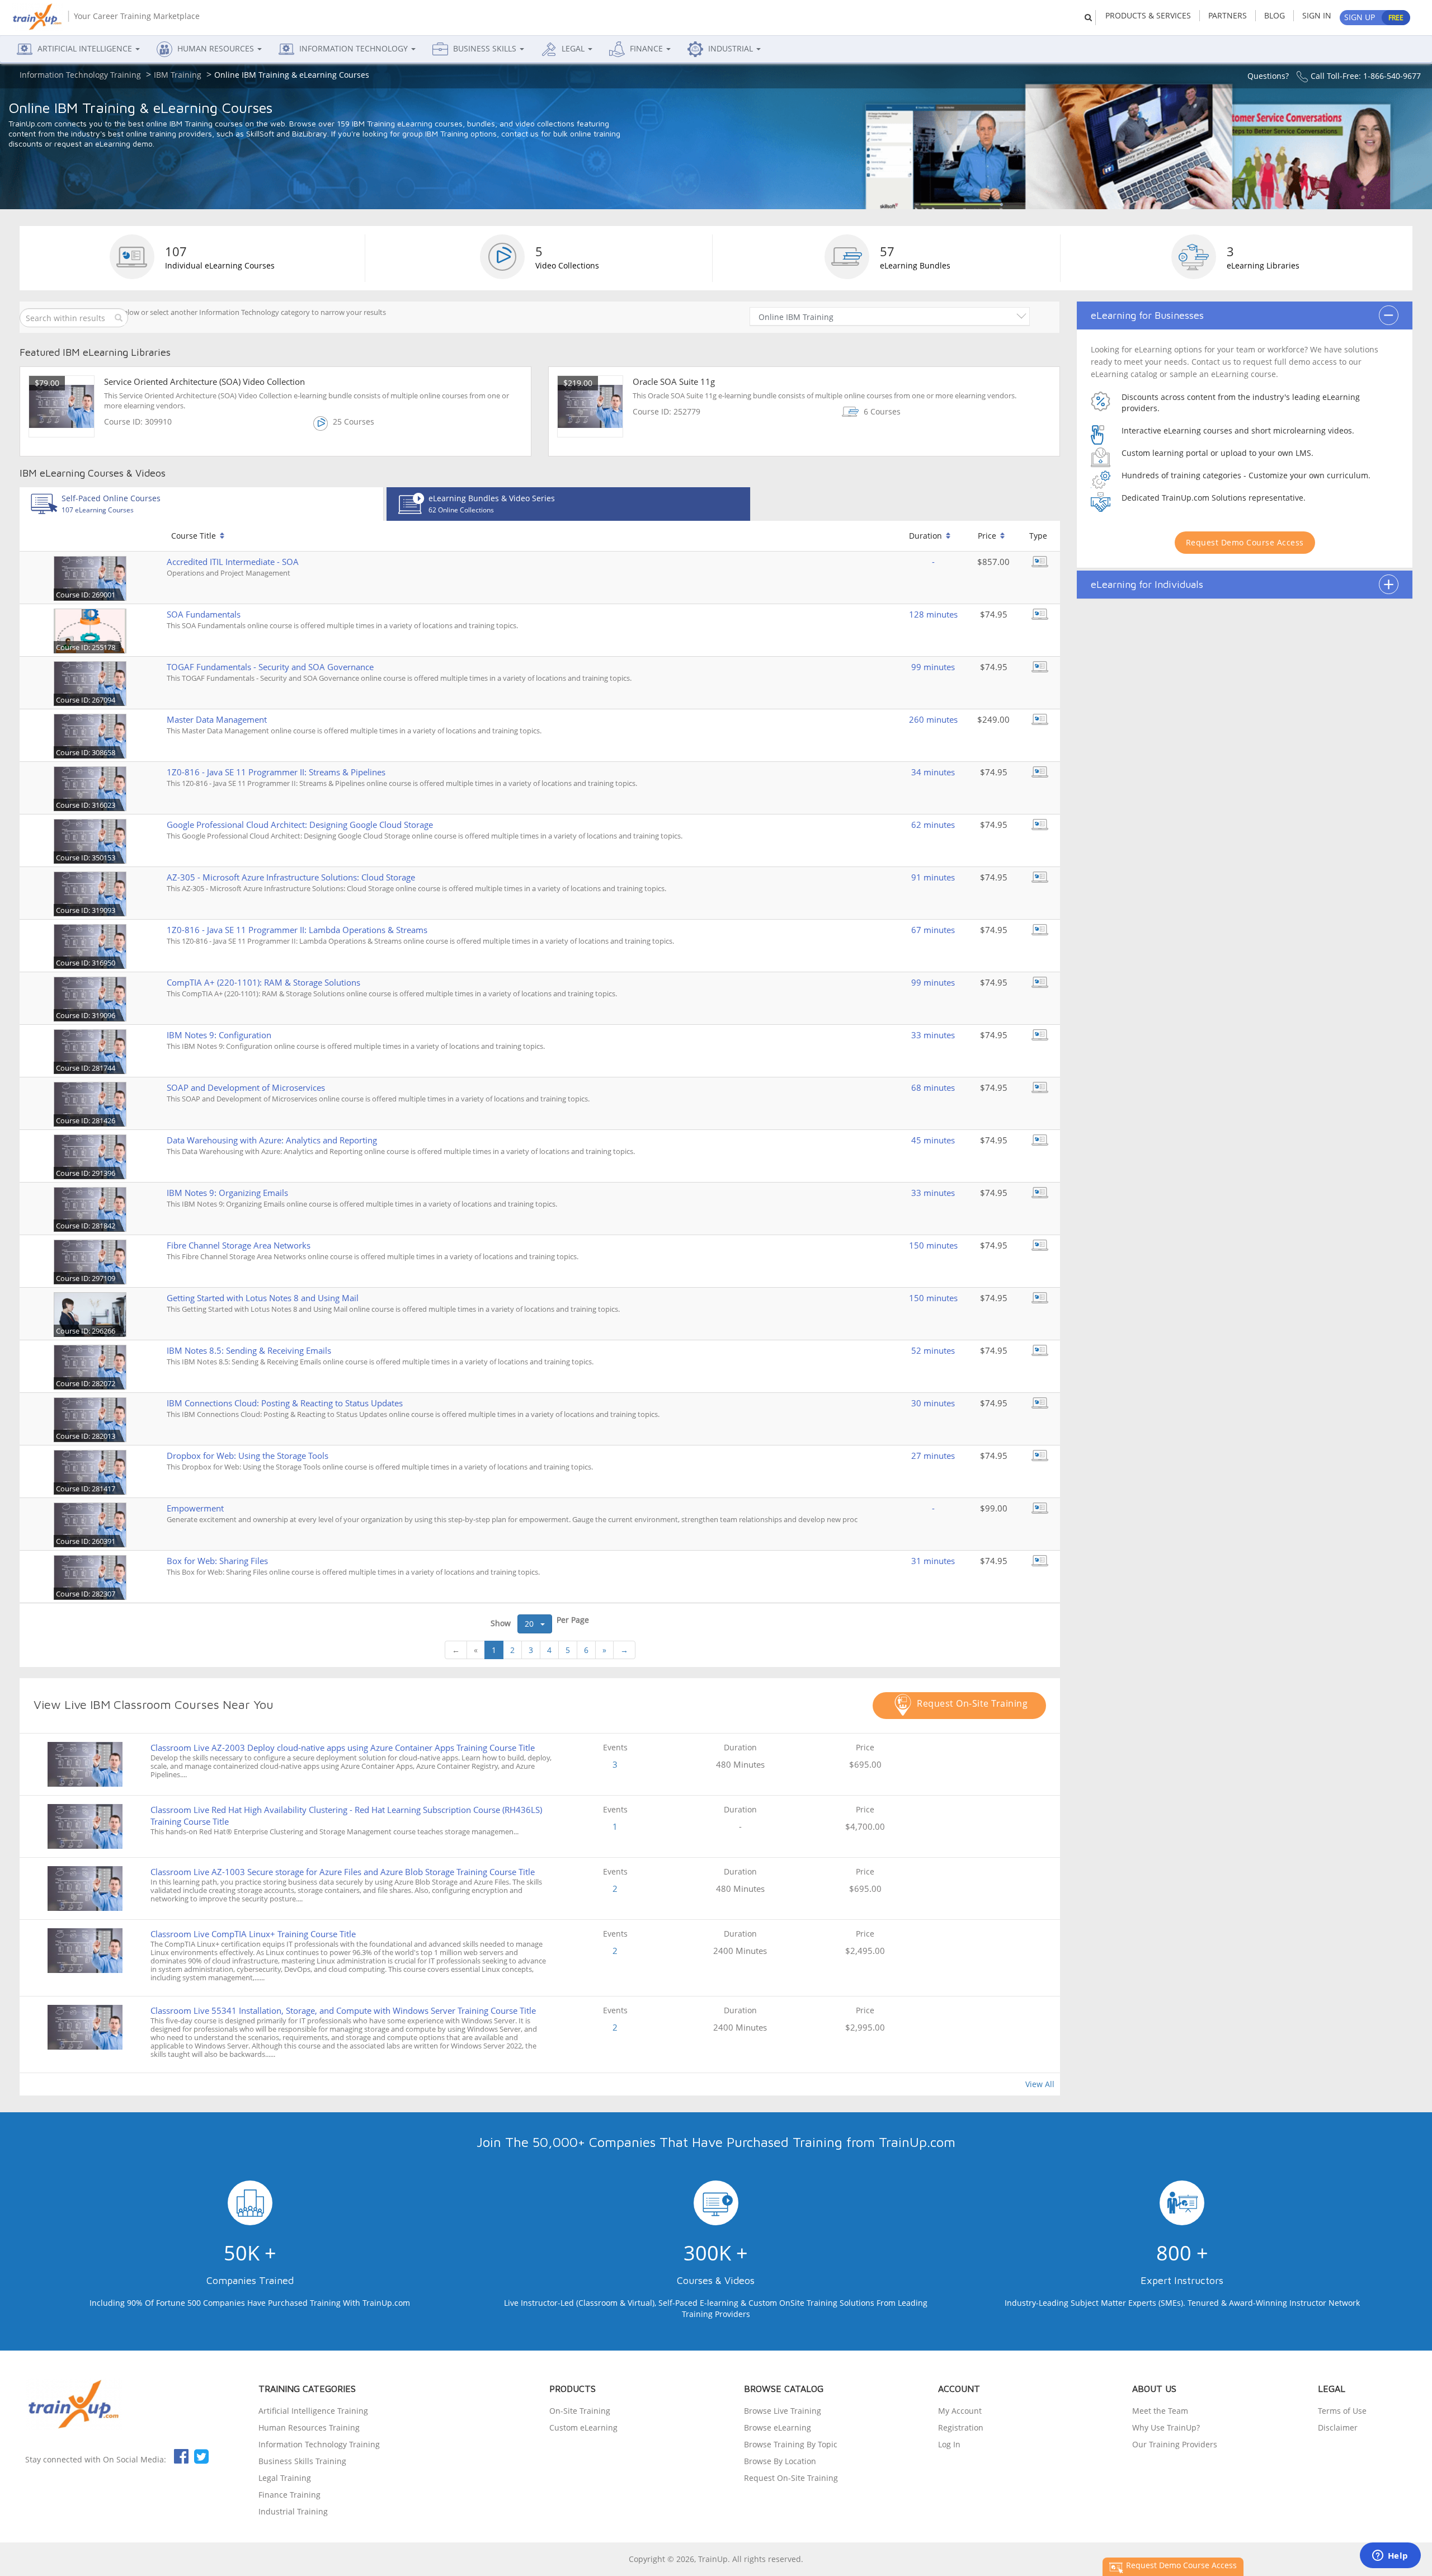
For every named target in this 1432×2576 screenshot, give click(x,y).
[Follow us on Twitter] (201, 2456)
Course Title (194, 536)
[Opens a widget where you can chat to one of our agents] (1390, 2556)
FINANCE (646, 48)
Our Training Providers (1175, 2444)
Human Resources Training (309, 2427)
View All (1040, 2084)
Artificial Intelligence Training (313, 2411)
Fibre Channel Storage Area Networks (239, 1245)
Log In (949, 2444)
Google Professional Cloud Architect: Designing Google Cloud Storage (300, 825)
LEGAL (573, 48)
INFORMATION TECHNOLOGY (354, 48)
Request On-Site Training (971, 1703)
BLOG (1275, 15)
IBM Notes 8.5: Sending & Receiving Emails (249, 1350)
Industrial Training (293, 2511)
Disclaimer (1338, 2427)
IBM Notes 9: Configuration (219, 1035)
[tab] (201, 504)
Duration (925, 536)
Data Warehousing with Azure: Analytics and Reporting (272, 1140)
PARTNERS (1228, 15)
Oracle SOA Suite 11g (674, 382)
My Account (960, 2411)
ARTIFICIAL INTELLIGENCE (85, 48)
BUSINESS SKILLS (485, 48)
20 (533, 1624)
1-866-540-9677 (1392, 76)
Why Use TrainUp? (1166, 2427)
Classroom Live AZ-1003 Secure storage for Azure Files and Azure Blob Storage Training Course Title (343, 1872)
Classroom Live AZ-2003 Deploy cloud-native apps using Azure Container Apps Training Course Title (343, 1748)
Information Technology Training (319, 2444)
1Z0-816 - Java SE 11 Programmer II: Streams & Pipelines (276, 772)
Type (1038, 536)
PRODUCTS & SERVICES (1148, 15)
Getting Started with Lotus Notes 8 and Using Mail (263, 1298)
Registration (961, 2427)
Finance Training (289, 2495)
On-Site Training (580, 2411)
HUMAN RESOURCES (216, 48)
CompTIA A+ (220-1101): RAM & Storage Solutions (263, 982)
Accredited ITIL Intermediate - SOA (233, 562)
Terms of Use (1342, 2411)
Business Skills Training (302, 2461)
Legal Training (285, 2478)
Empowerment (195, 1508)
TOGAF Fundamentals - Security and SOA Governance (270, 667)
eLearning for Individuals (1147, 585)
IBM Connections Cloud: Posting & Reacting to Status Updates (285, 1403)
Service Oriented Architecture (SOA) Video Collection (204, 382)
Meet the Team (1160, 2411)
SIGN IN (1317, 15)
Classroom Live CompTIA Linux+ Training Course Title (253, 1934)
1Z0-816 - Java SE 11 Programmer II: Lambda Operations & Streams (297, 930)
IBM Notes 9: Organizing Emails (227, 1193)
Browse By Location (780, 2461)
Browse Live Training (783, 2411)
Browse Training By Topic (791, 2444)
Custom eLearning (583, 2427)
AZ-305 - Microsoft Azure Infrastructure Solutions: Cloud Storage (291, 877)
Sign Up (1374, 17)
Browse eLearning (778, 2427)
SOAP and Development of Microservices (246, 1087)
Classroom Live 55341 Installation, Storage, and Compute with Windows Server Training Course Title (343, 2010)
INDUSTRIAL (731, 48)
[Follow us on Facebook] (181, 2456)
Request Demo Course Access (1245, 542)
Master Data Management (217, 719)
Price (987, 536)
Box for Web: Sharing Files (217, 1561)
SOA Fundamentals (204, 614)
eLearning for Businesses (1147, 315)
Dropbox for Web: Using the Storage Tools (248, 1456)
